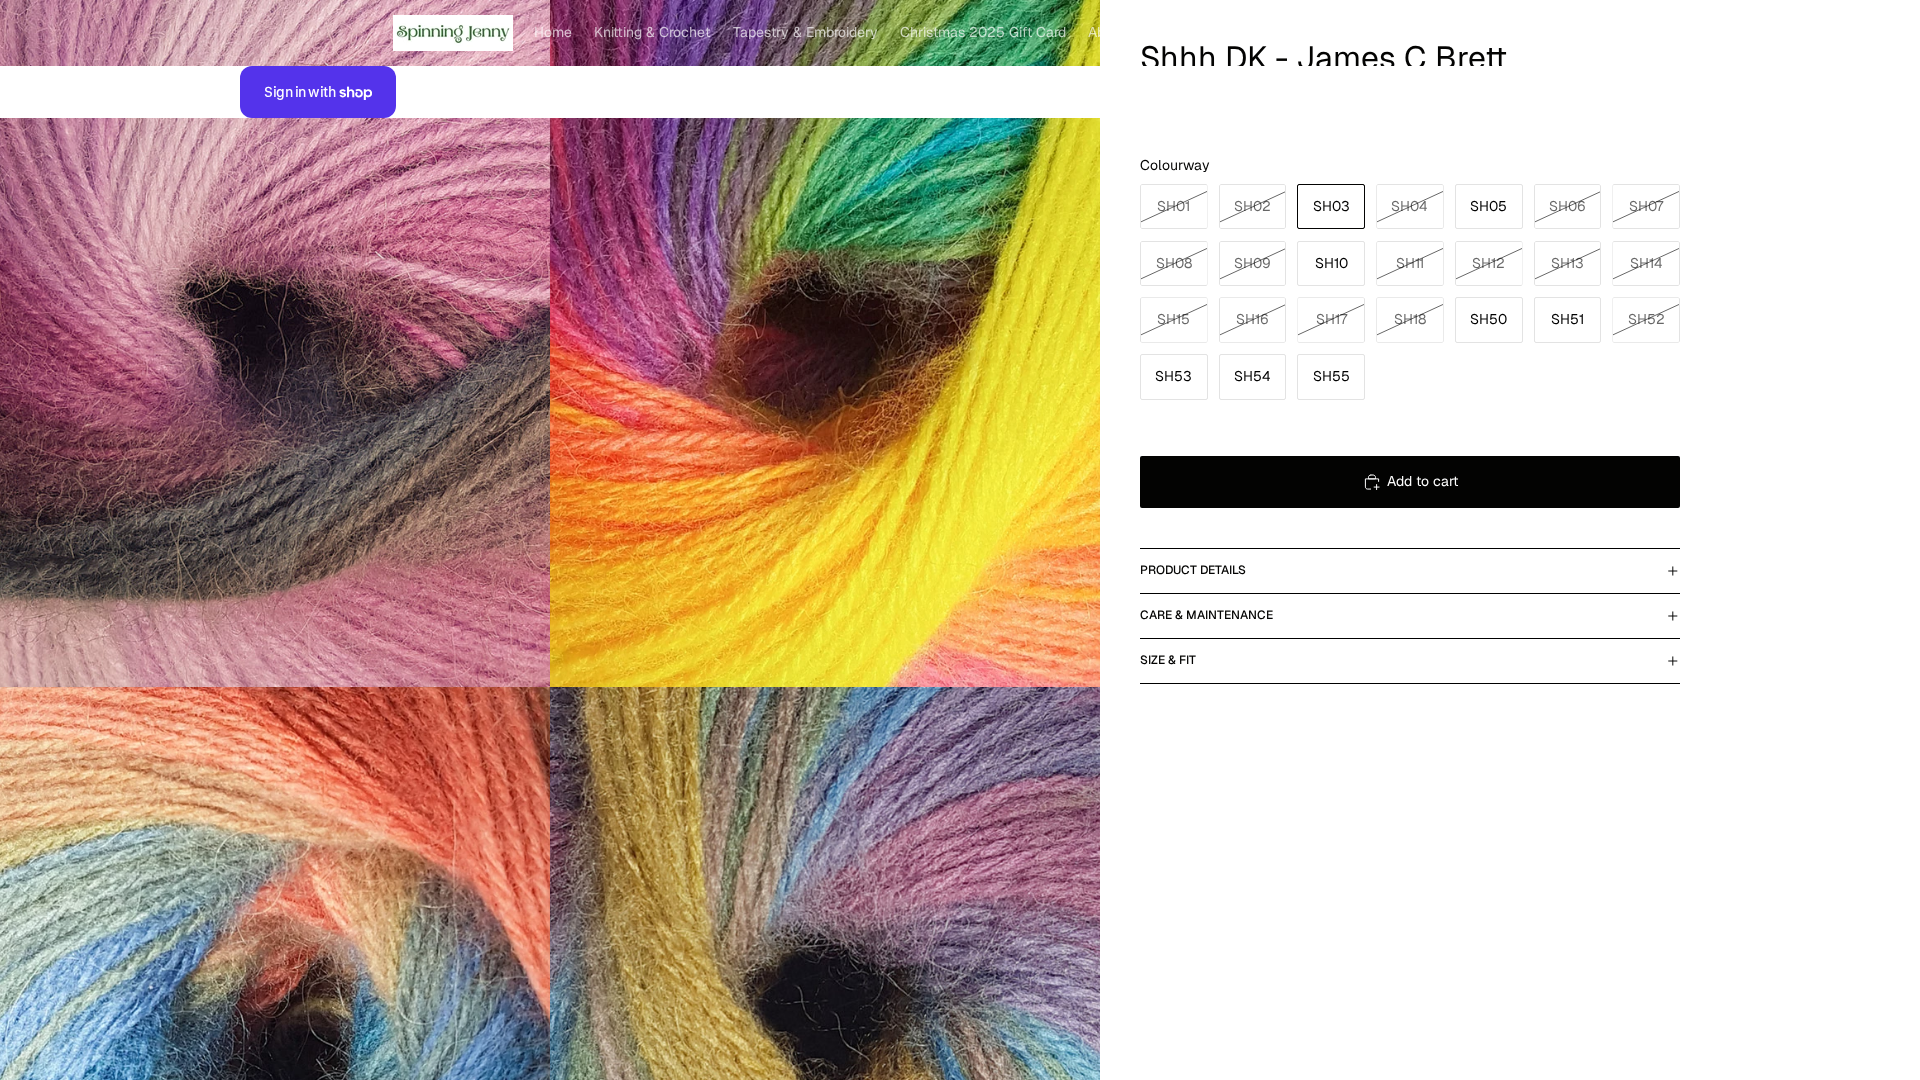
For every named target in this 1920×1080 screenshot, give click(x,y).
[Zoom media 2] (825, 344)
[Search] (1572, 33)
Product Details (1193, 570)
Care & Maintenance (1206, 615)
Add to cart (1422, 481)
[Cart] (1658, 33)
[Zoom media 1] (275, 344)
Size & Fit (1168, 660)
